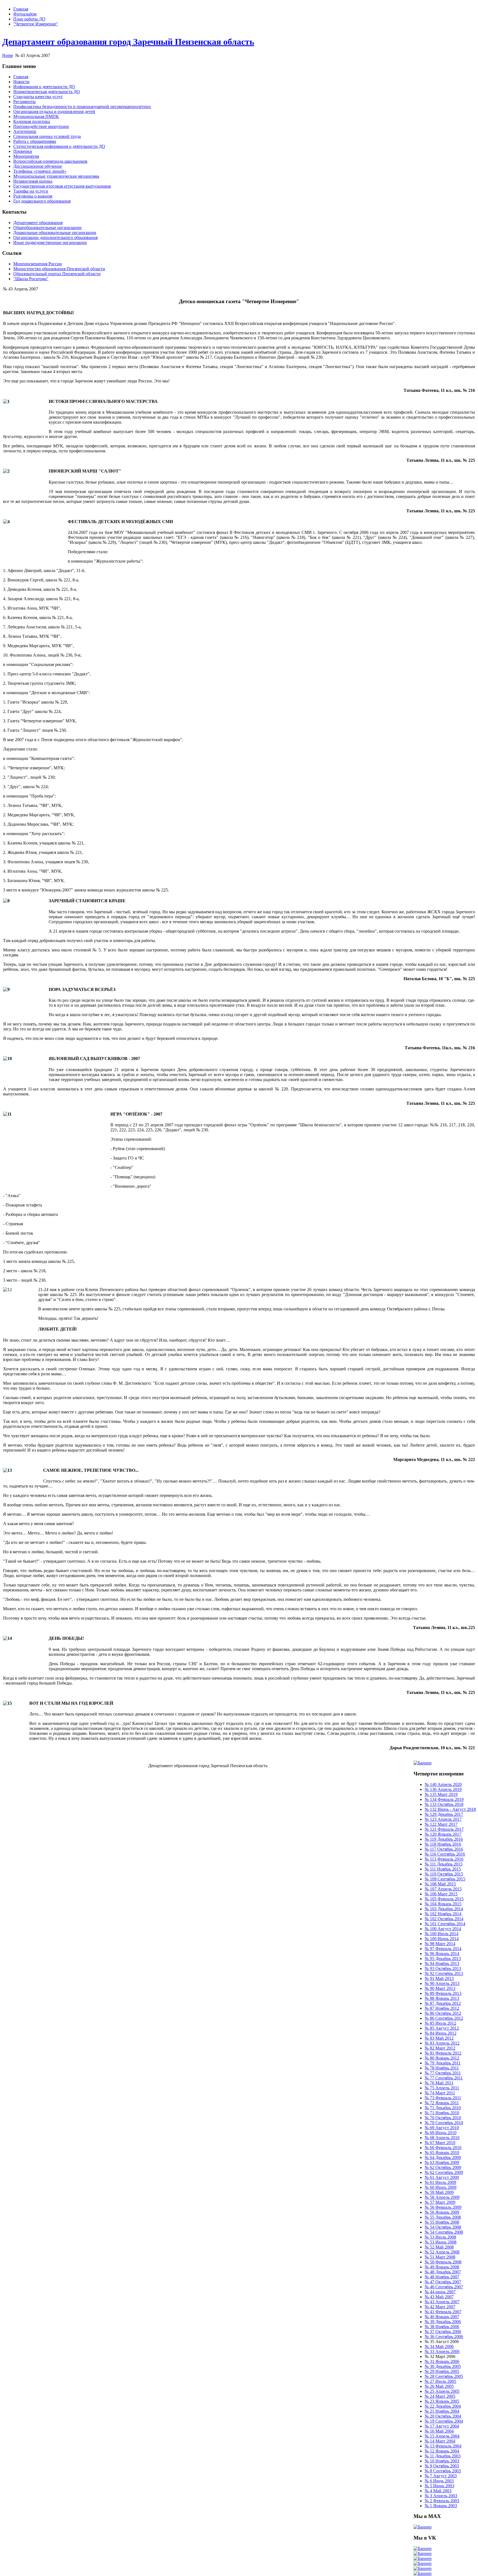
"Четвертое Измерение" (36, 24)
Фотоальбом (25, 14)
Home (8, 55)
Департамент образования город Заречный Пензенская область (128, 42)
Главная (21, 9)
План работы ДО (29, 19)
